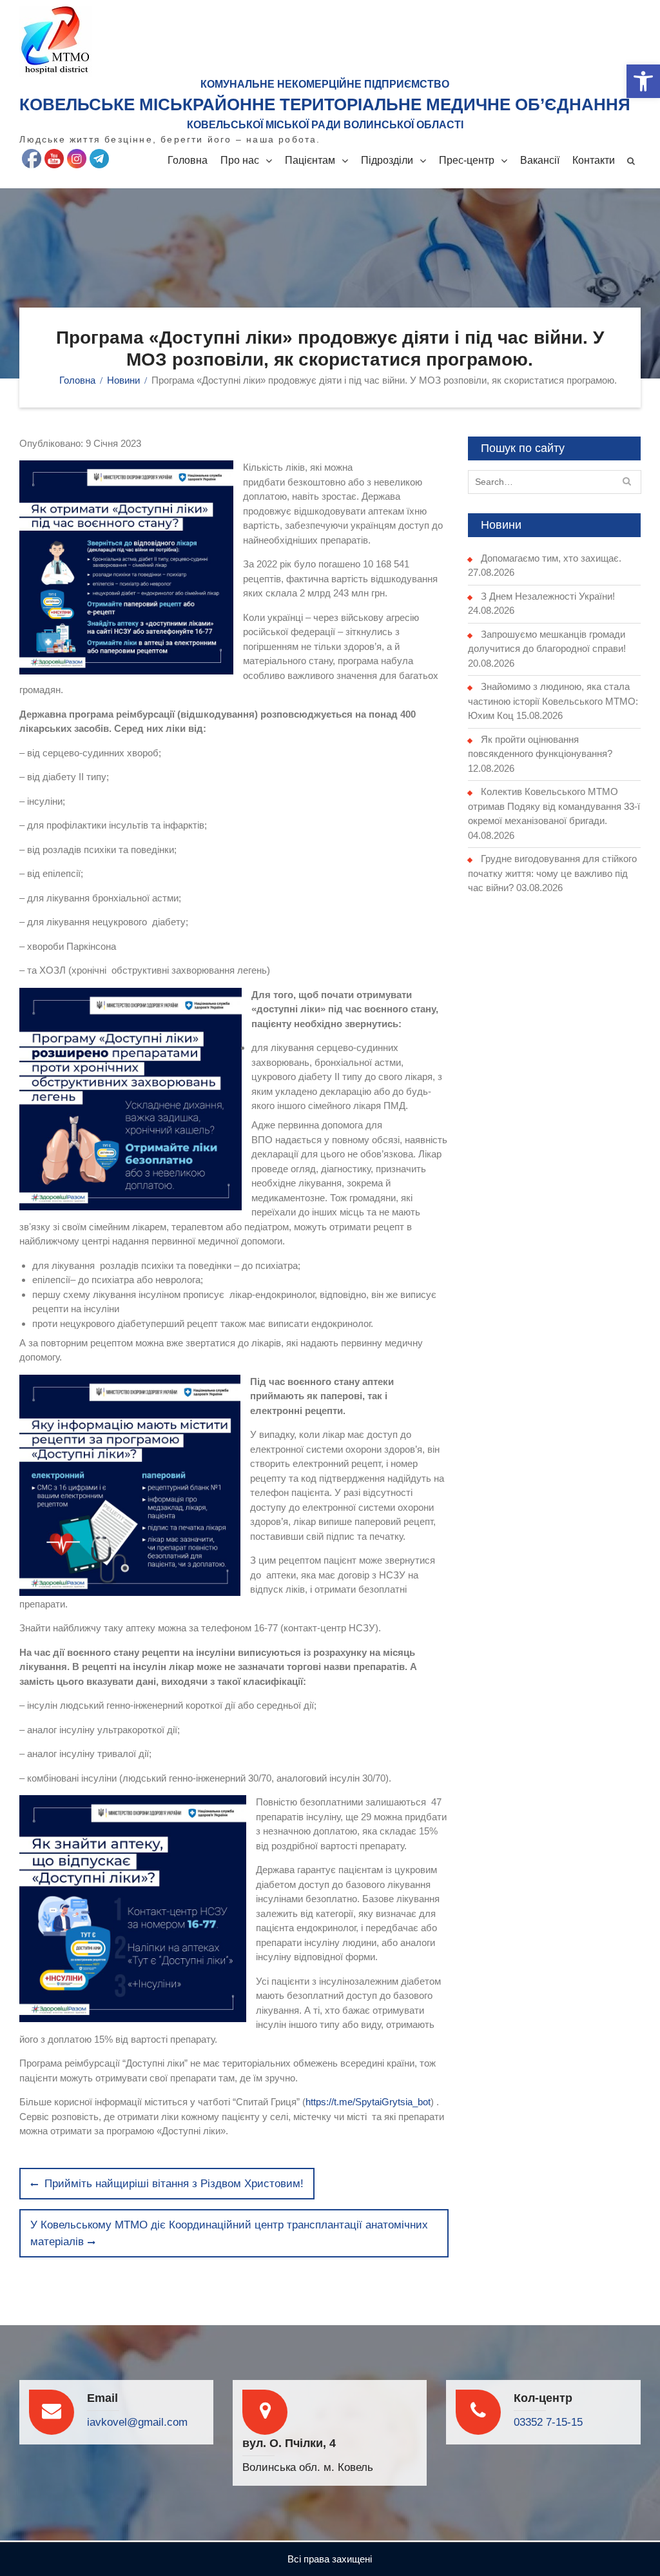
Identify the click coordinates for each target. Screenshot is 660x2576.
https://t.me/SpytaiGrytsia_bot (368, 2102)
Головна (188, 160)
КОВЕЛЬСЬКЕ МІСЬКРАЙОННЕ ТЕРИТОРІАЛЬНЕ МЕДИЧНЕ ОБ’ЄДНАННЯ (325, 104)
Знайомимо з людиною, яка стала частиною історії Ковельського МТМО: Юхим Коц (553, 701)
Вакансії (540, 160)
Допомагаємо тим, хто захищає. (551, 558)
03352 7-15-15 (548, 2422)
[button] (643, 81)
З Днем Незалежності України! (548, 596)
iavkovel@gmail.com (137, 2422)
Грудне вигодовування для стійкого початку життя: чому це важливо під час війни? (552, 873)
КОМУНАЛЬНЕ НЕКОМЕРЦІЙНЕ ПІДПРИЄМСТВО (325, 84)
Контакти (594, 160)
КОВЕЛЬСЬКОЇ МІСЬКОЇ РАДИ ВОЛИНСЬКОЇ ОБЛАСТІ (325, 125)
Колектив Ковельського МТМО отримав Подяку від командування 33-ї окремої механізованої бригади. (554, 806)
